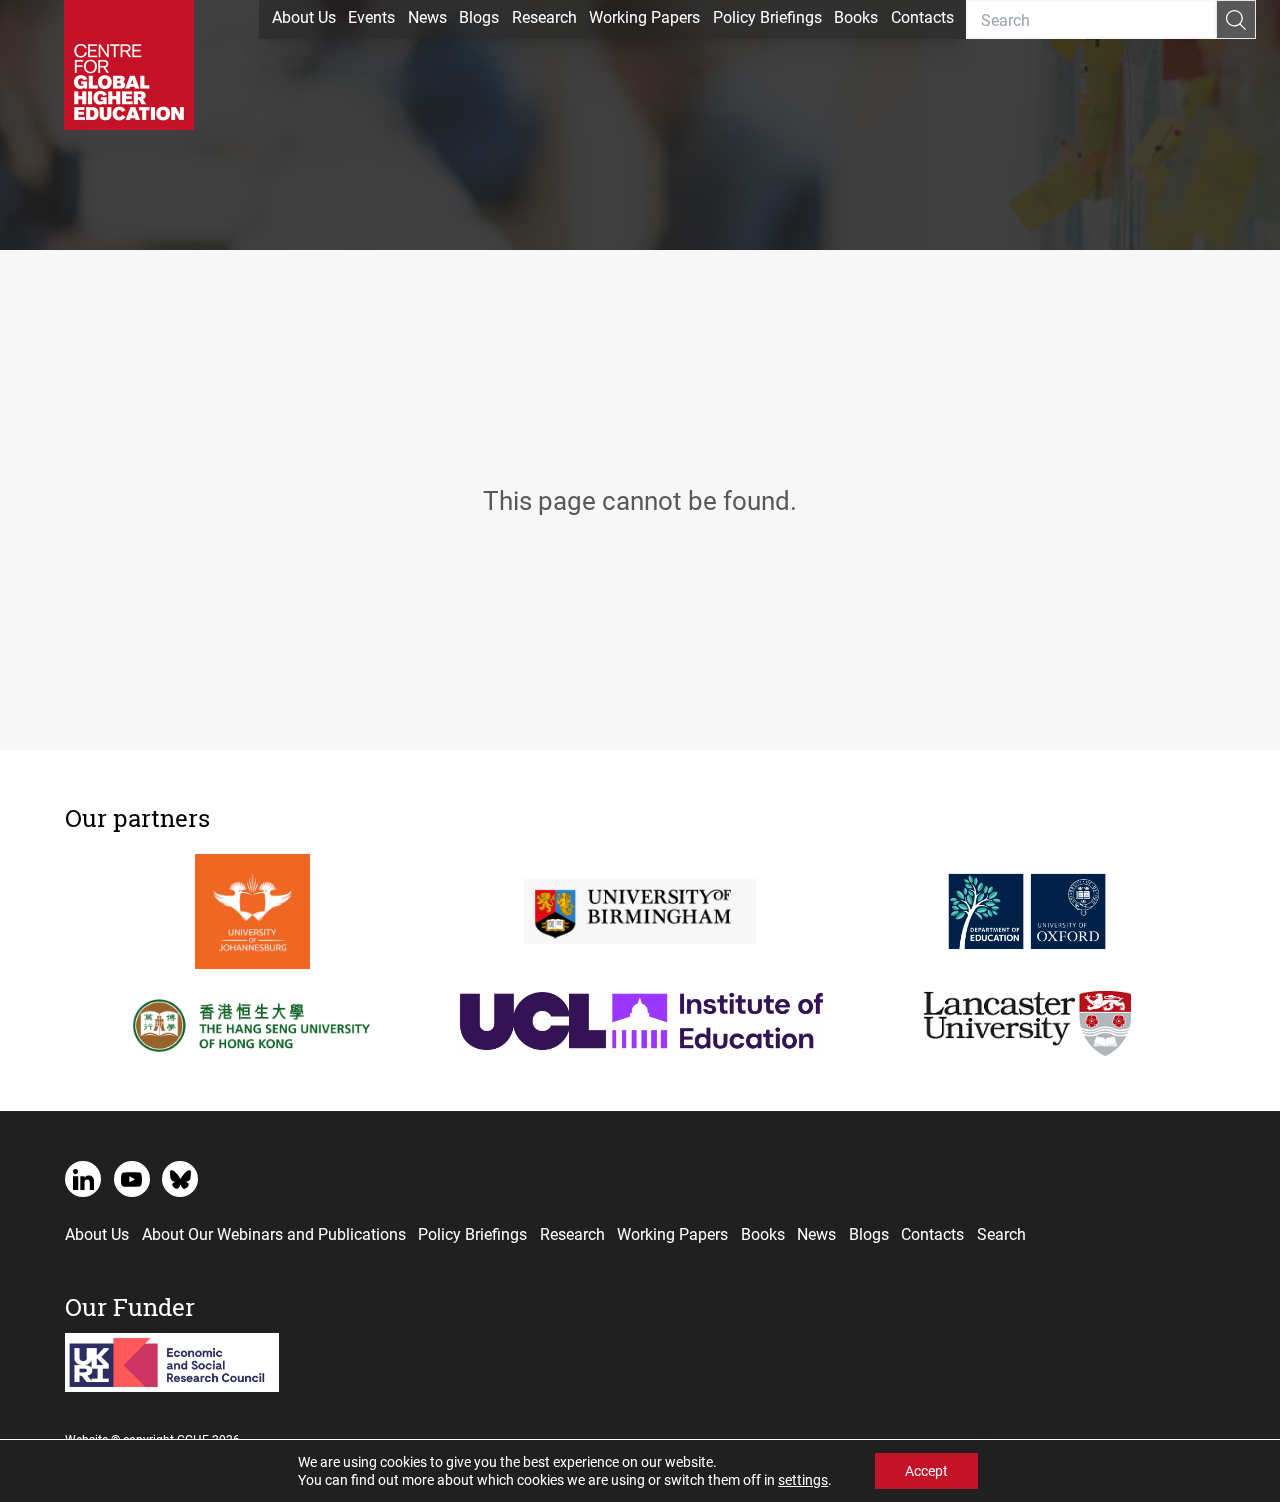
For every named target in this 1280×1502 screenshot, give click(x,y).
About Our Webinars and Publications (274, 1233)
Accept (926, 1470)
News (427, 16)
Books (856, 16)
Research (544, 16)
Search (1001, 1233)
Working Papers (644, 16)
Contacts (922, 16)
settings (803, 1480)
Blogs (479, 16)
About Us (304, 16)
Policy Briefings (767, 16)
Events (371, 16)
